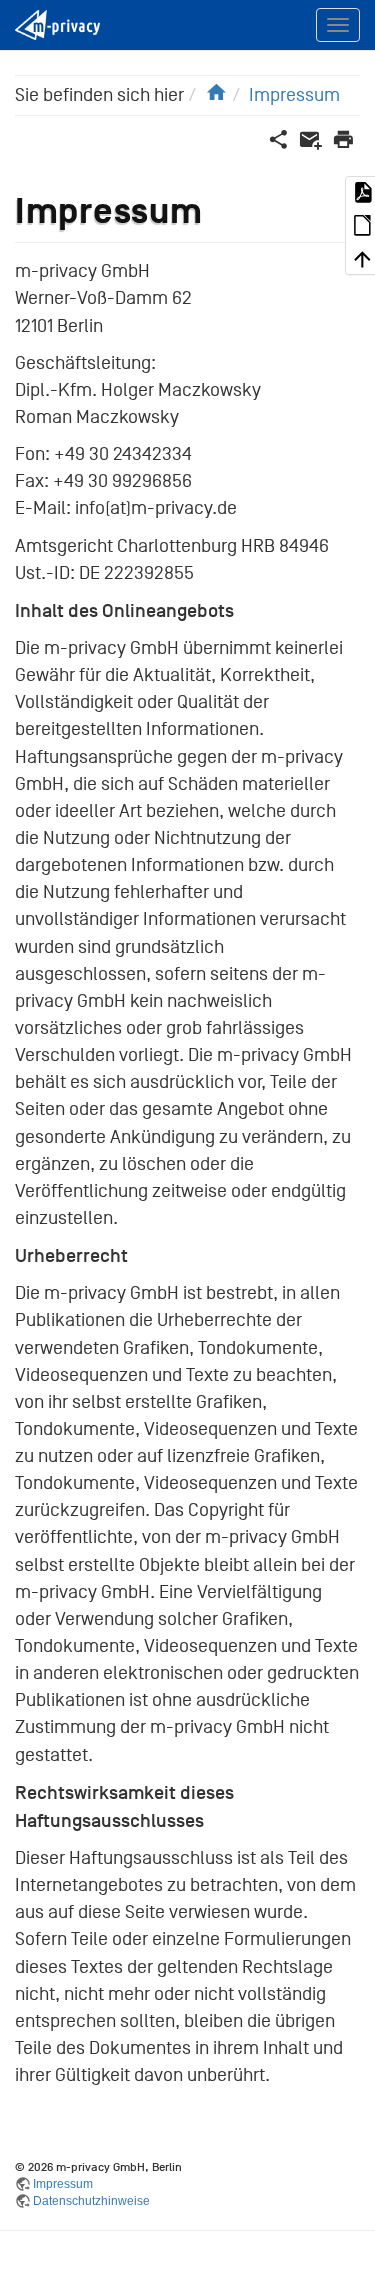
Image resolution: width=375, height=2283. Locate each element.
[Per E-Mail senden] (310, 139)
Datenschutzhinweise (91, 2201)
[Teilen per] (278, 139)
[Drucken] (343, 139)
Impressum (294, 95)
